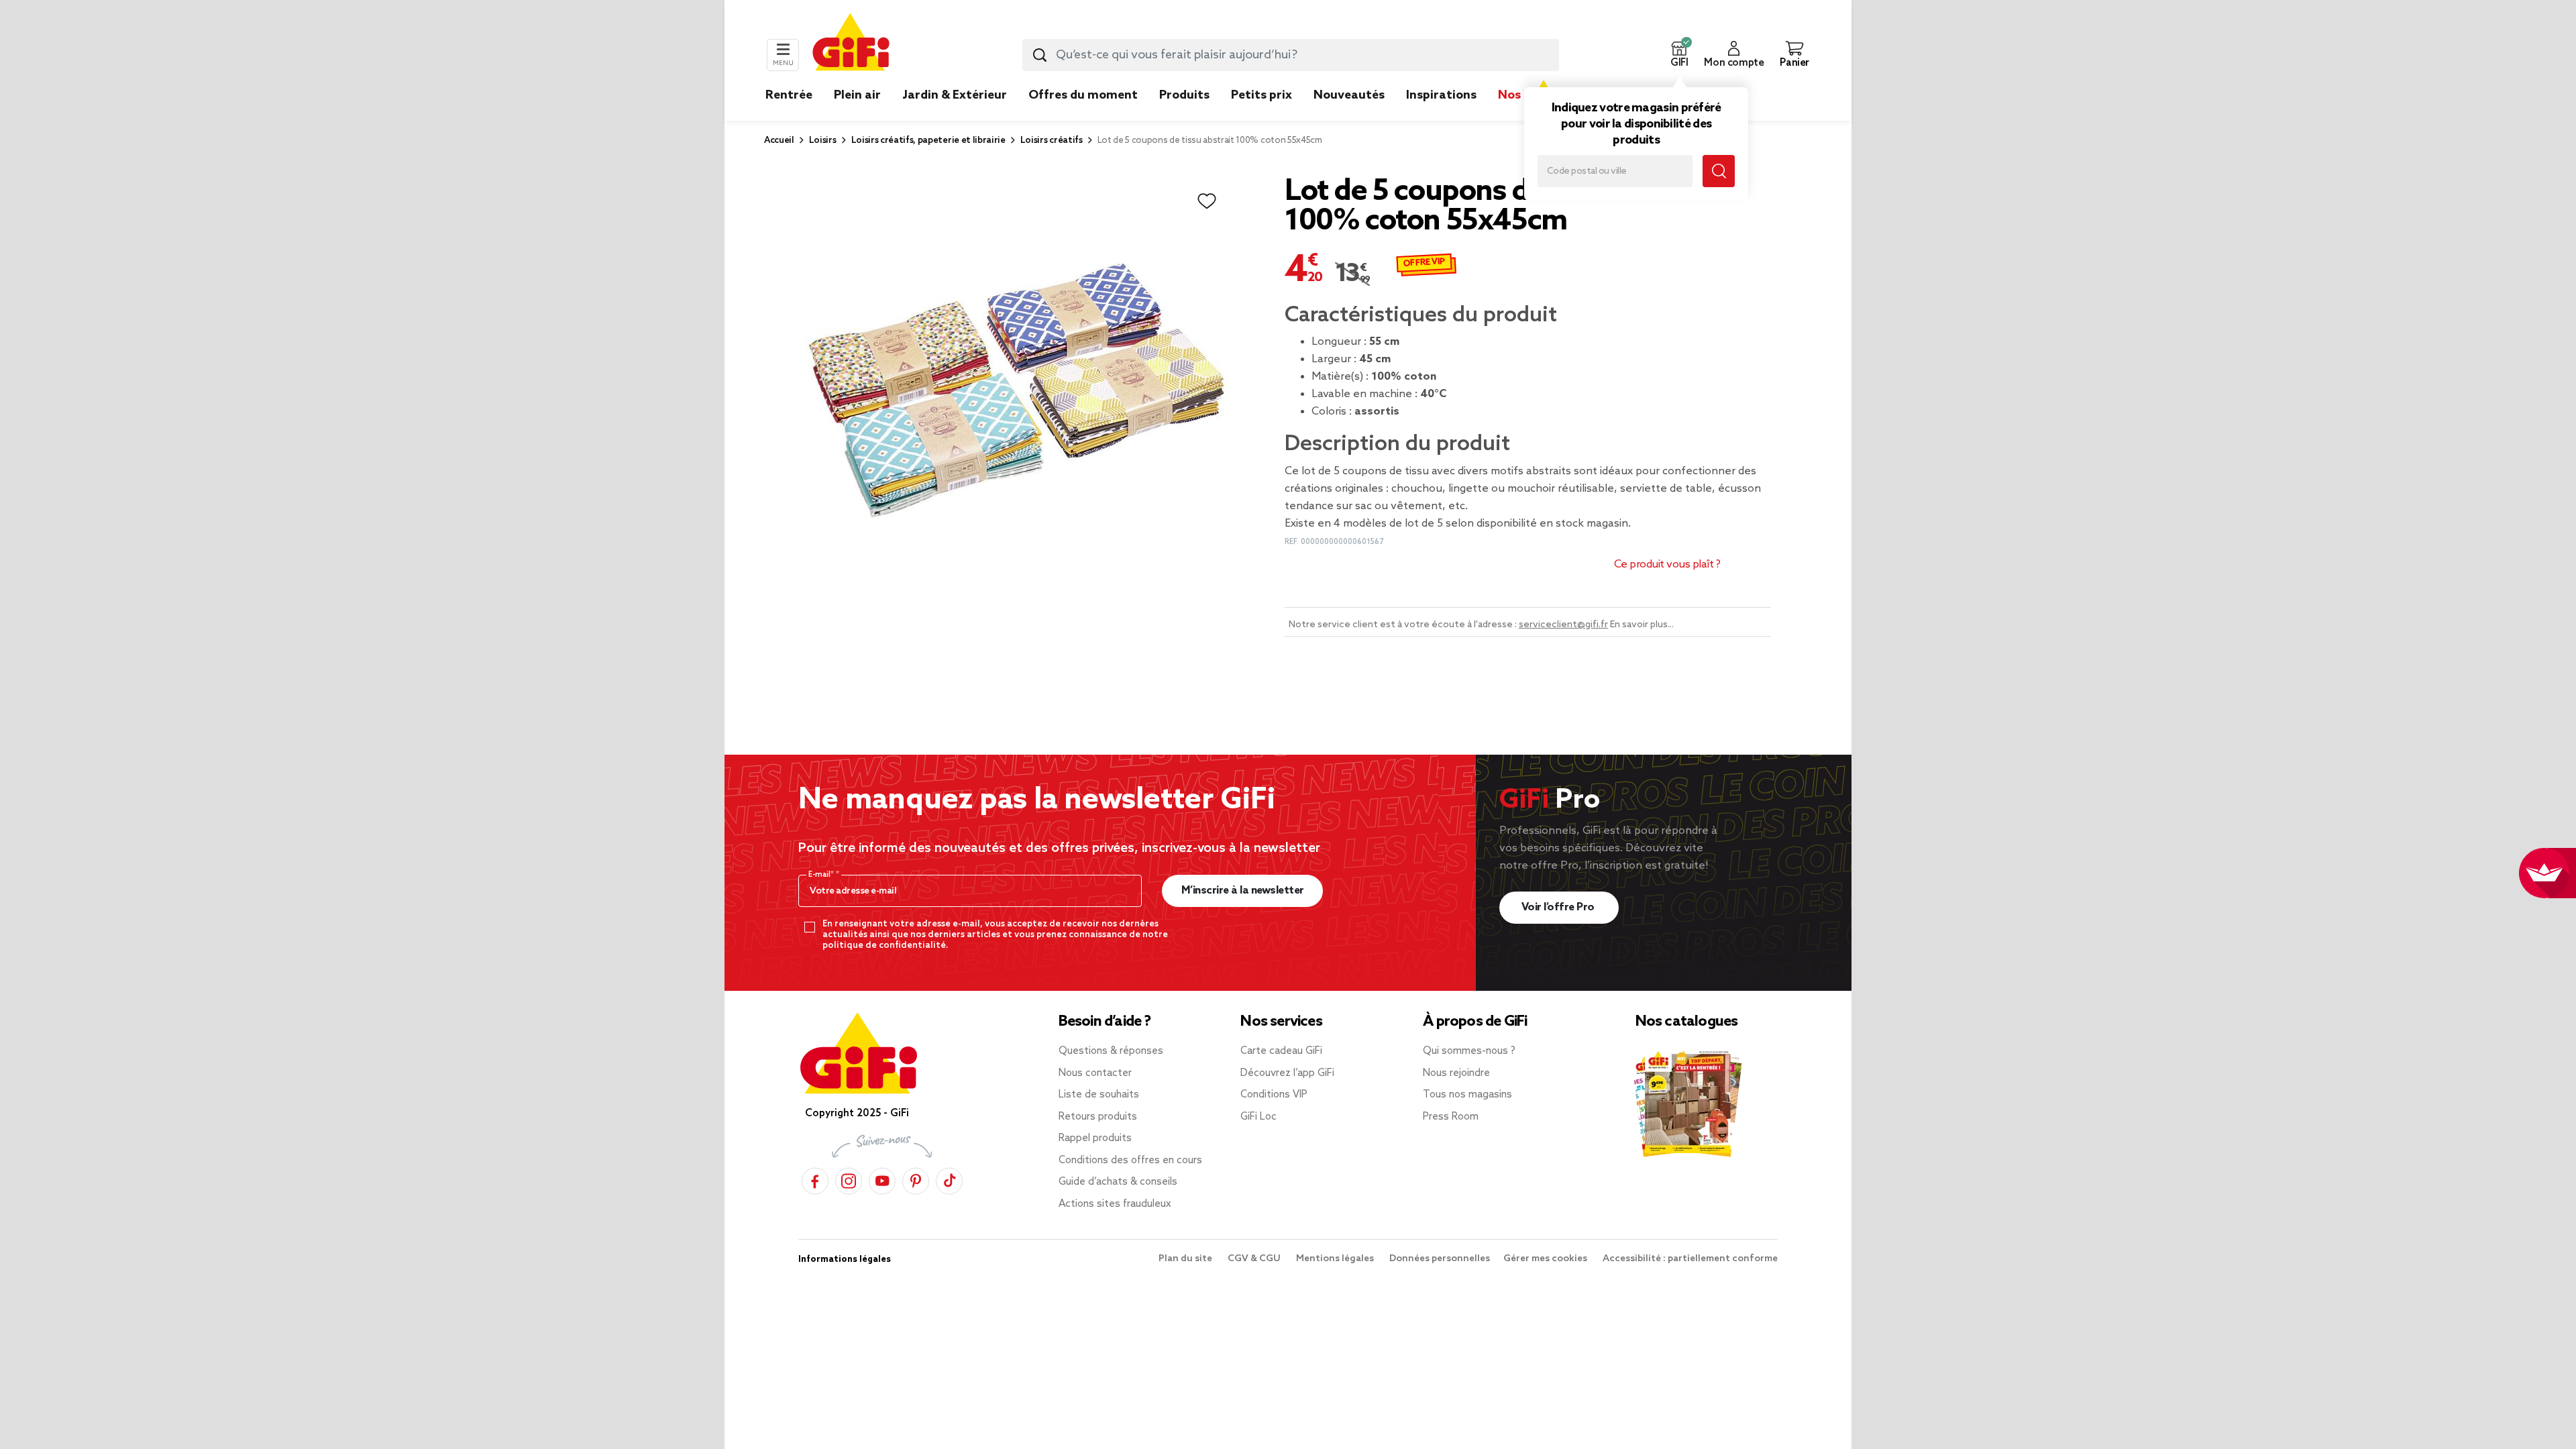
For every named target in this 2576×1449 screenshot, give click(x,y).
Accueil (779, 141)
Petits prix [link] (1262, 95)
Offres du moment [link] (1083, 95)
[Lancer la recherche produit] (1040, 55)
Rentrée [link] (789, 95)
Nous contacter (1095, 1073)
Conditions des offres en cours (1130, 1161)
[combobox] (1291, 55)
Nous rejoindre (1456, 1073)
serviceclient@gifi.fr (1563, 625)
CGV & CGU (1255, 1259)
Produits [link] (1184, 95)
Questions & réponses (1111, 1051)
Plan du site (1186, 1259)
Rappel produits (1095, 1138)
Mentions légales (1336, 1259)
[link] (1184, 115)
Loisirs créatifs (1052, 141)
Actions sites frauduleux (1115, 1204)
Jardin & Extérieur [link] (955, 95)
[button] (1679, 55)
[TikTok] (949, 1179)
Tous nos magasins (1467, 1095)
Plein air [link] (857, 95)
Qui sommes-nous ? (1469, 1051)
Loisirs (823, 141)
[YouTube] (882, 1179)
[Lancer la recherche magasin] (1719, 171)
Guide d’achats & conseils (1118, 1182)
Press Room (1451, 1117)
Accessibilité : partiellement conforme (1690, 1259)
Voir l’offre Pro (1559, 907)
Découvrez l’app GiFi (1287, 1073)
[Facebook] (815, 1179)
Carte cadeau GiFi (1281, 1051)
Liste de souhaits (1099, 1095)
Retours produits (1098, 1117)
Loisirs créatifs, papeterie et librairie (928, 141)
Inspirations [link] (1441, 95)
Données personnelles (1440, 1259)
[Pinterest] (916, 1179)
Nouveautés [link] (1349, 95)
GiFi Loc (1258, 1117)
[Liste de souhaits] (1207, 201)
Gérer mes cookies (1546, 1259)
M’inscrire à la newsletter (1243, 891)
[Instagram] (849, 1179)
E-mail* (822, 875)
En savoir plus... (1642, 625)
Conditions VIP (1274, 1095)
